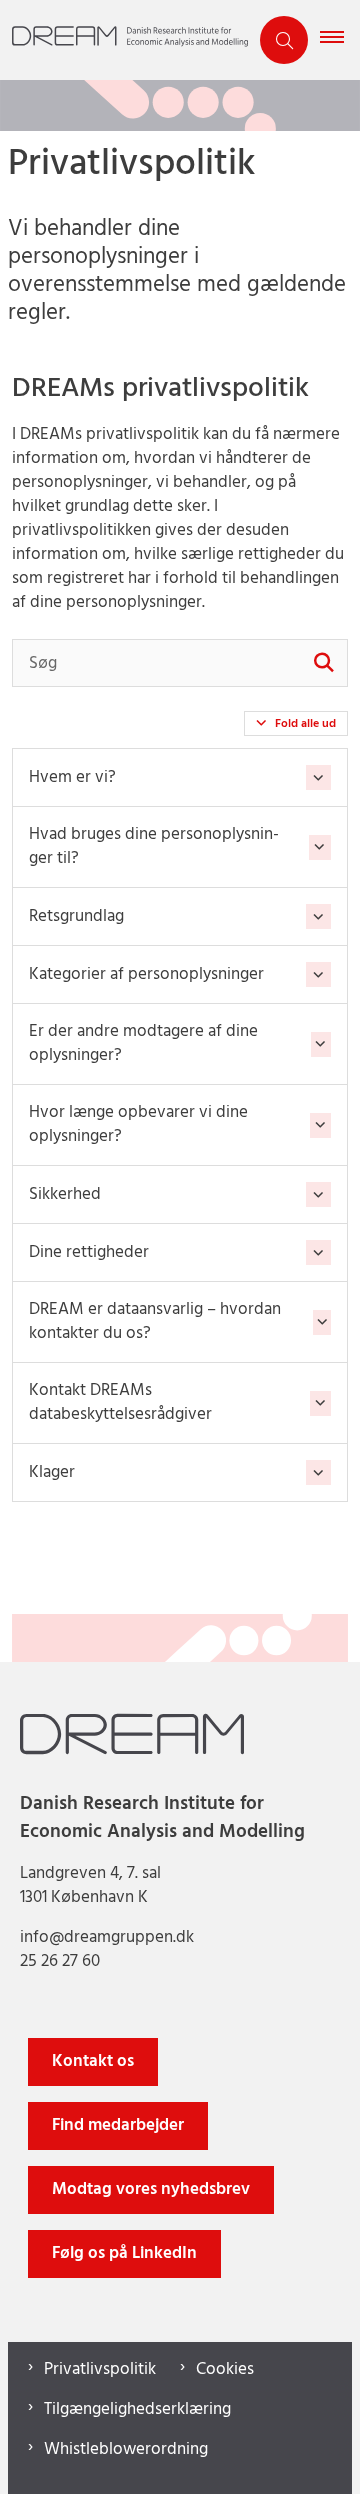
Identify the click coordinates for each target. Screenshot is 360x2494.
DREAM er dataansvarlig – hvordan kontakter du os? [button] (155, 1322)
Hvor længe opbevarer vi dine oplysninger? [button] (138, 1125)
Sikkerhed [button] (65, 1194)
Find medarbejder (118, 2125)
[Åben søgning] (284, 40)
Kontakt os (93, 2061)
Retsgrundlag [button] (76, 916)
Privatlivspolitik (100, 2370)
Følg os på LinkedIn (124, 2253)
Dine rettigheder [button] (89, 1252)
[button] (340, 40)
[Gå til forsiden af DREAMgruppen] (124, 39)
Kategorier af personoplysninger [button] (146, 974)
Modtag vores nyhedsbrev (151, 2189)
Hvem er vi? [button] (72, 777)
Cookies (225, 2370)
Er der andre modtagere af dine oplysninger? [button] (143, 1044)
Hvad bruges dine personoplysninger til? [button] (154, 847)
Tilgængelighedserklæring (137, 2410)
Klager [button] (52, 1472)
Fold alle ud (305, 724)
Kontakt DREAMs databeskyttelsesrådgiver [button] (120, 1403)
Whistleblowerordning (126, 2450)
